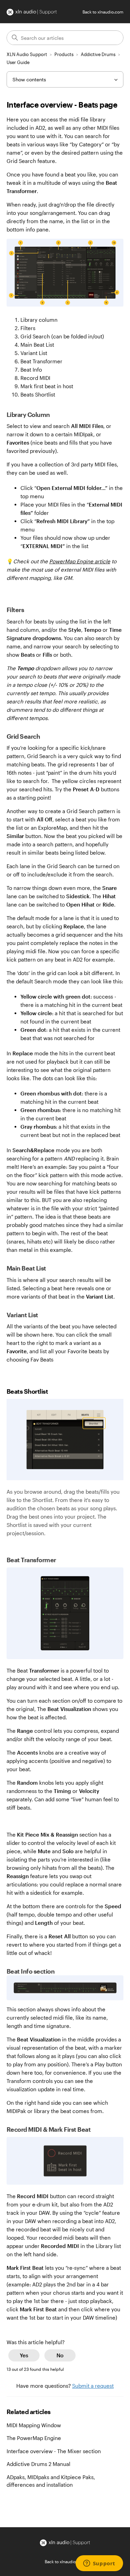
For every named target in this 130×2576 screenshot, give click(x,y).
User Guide (18, 62)
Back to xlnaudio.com (103, 12)
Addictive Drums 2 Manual (38, 2464)
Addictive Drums (98, 54)
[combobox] (65, 38)
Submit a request (93, 2386)
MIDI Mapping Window (34, 2425)
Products (64, 54)
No (60, 2355)
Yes (24, 2355)
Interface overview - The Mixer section (54, 2451)
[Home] (32, 12)
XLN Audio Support (27, 54)
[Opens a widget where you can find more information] (99, 2564)
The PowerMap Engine (34, 2438)
